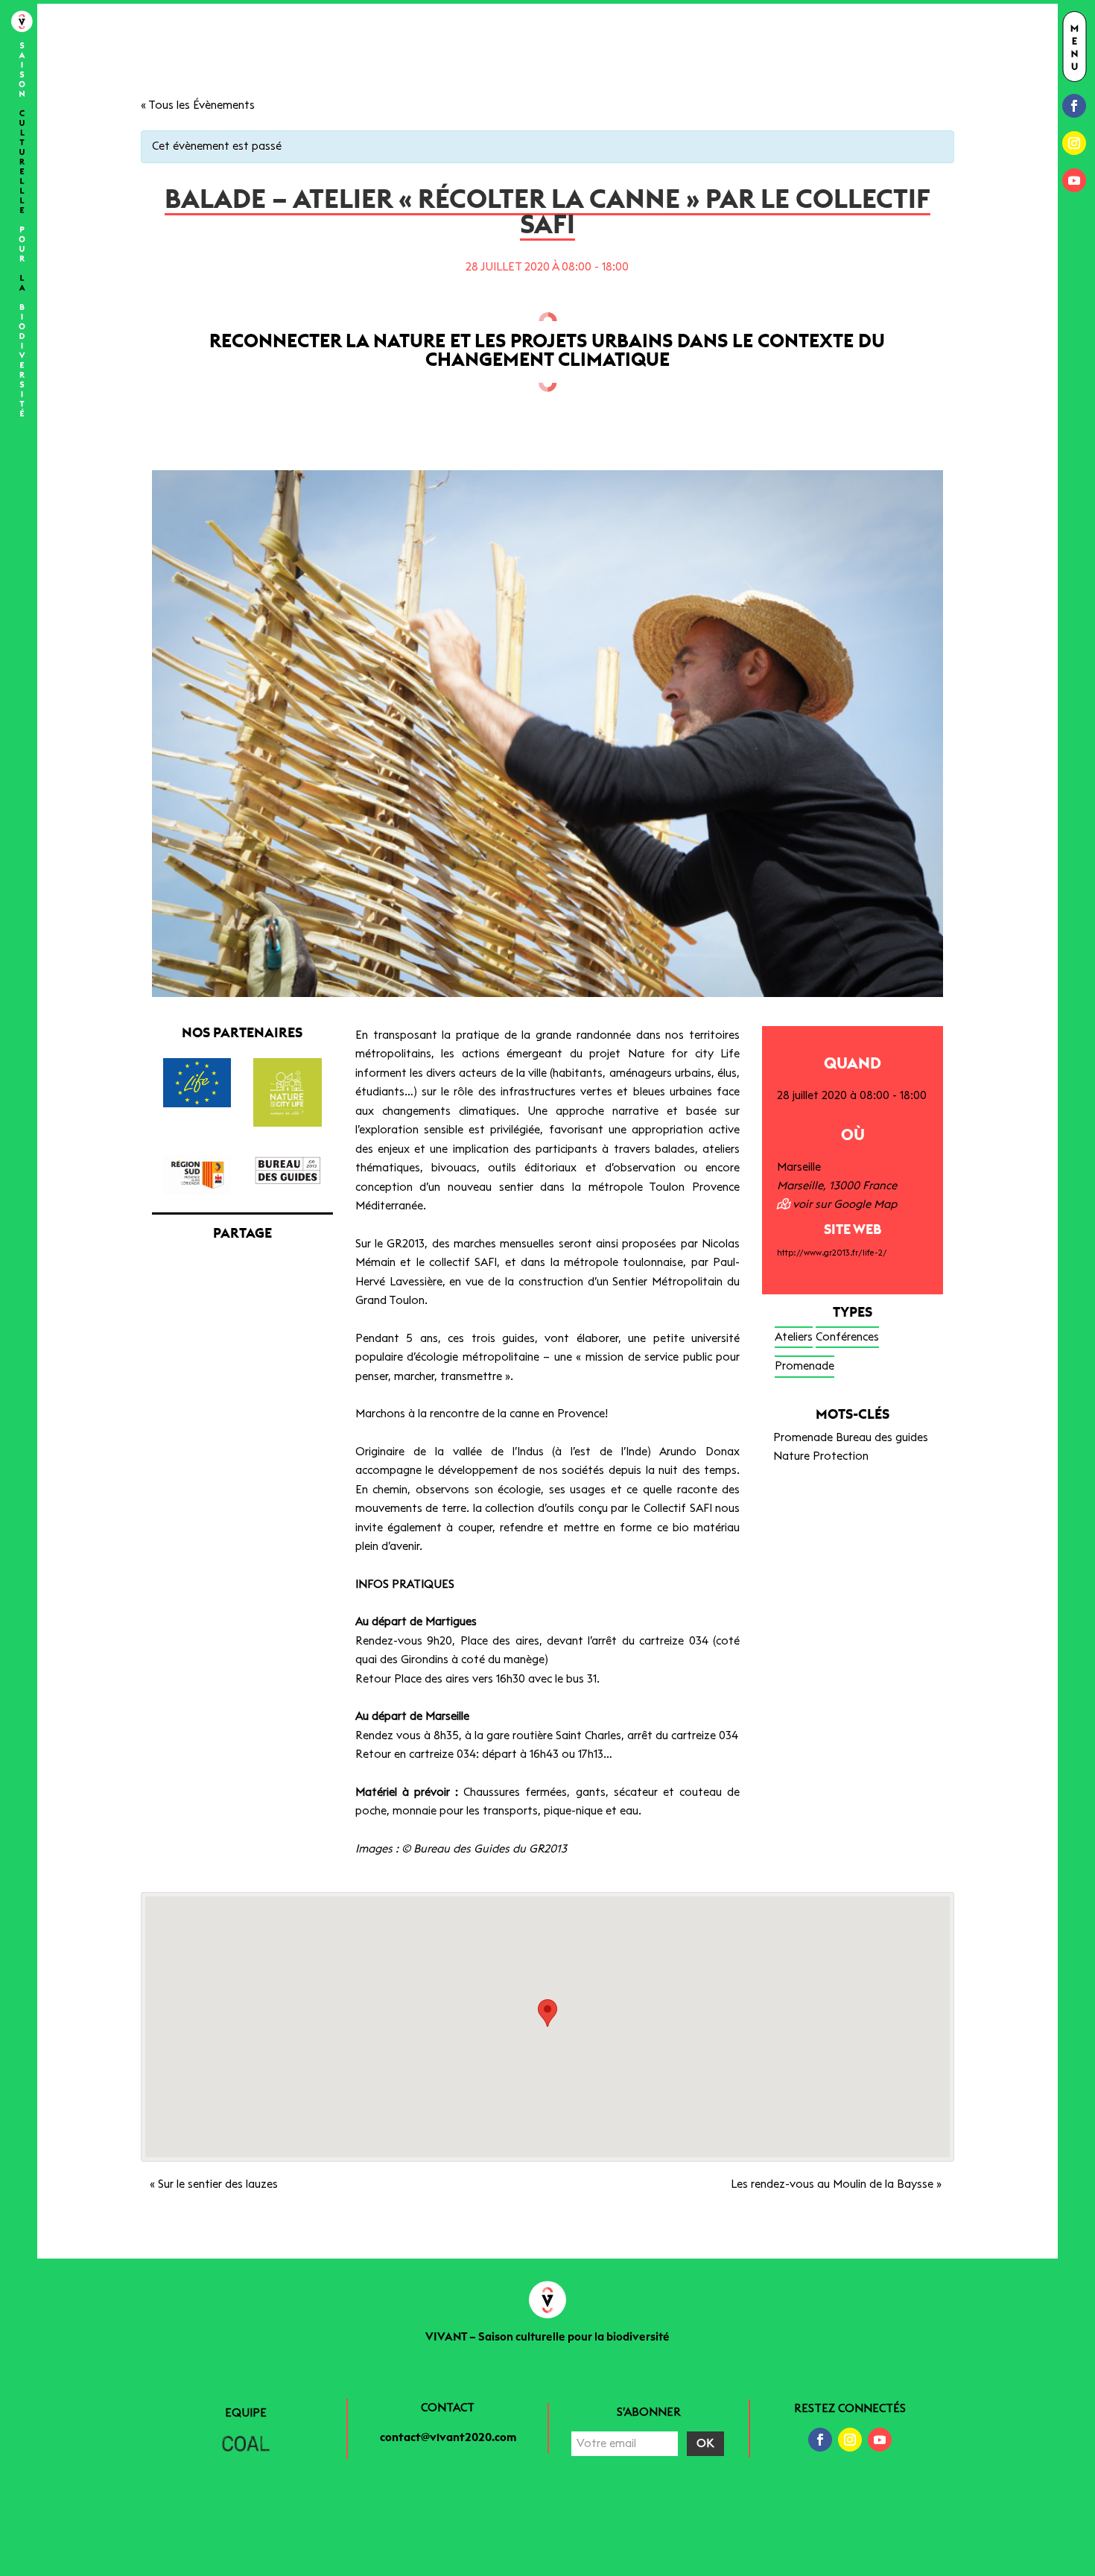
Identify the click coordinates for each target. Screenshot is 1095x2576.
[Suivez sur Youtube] (1074, 180)
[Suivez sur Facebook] (1074, 106)
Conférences (847, 1337)
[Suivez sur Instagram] (1074, 143)
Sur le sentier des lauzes (214, 2184)
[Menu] (1075, 48)
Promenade (804, 1366)
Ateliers (794, 1337)
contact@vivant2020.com (448, 2438)
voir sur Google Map (843, 1205)
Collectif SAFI (678, 1509)
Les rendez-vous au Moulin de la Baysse (836, 2184)
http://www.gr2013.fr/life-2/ (832, 1253)
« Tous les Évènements (198, 105)
